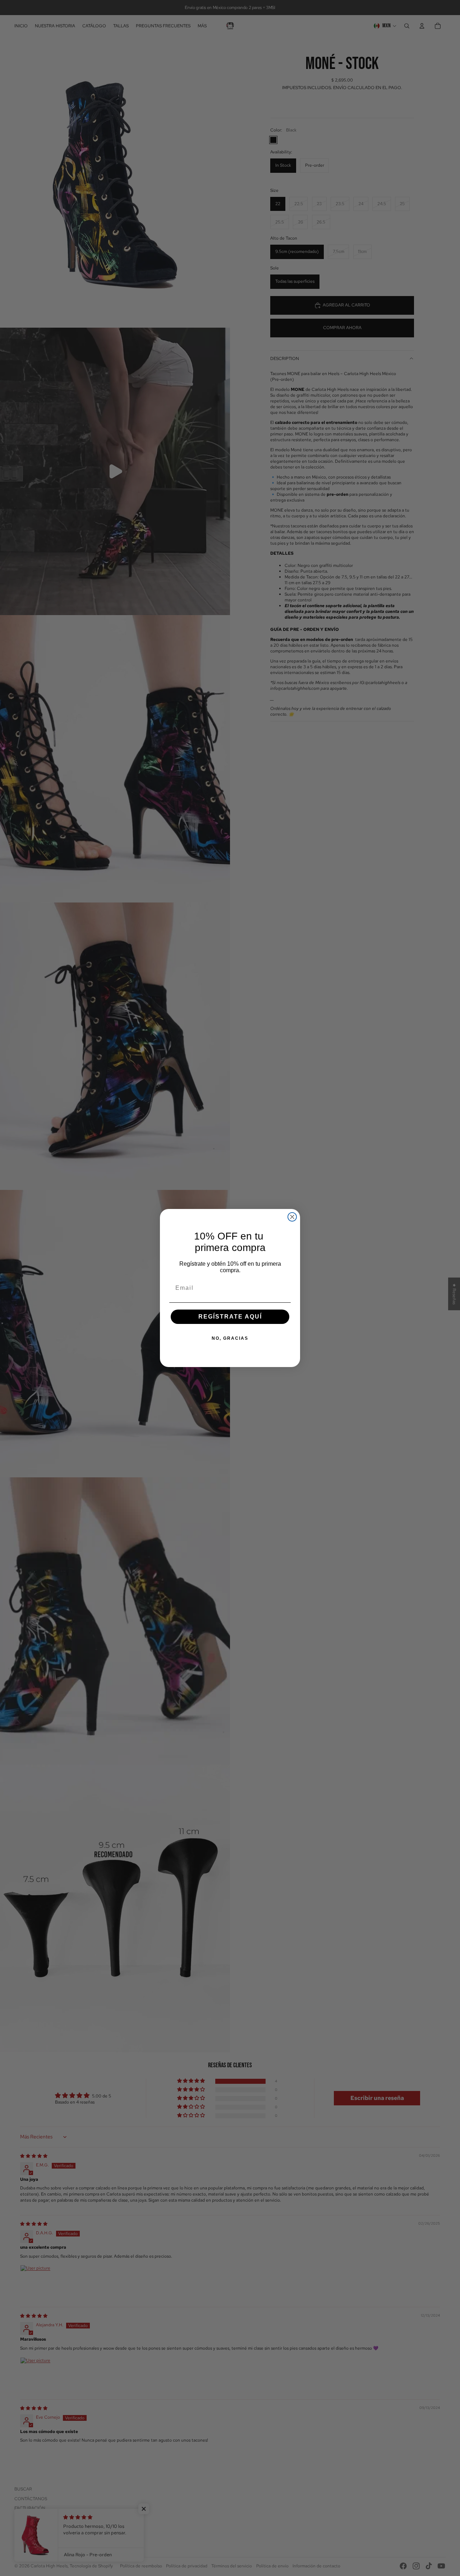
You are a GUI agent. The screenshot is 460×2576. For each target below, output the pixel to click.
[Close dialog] (292, 1217)
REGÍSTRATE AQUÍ (230, 1317)
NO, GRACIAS (230, 1338)
